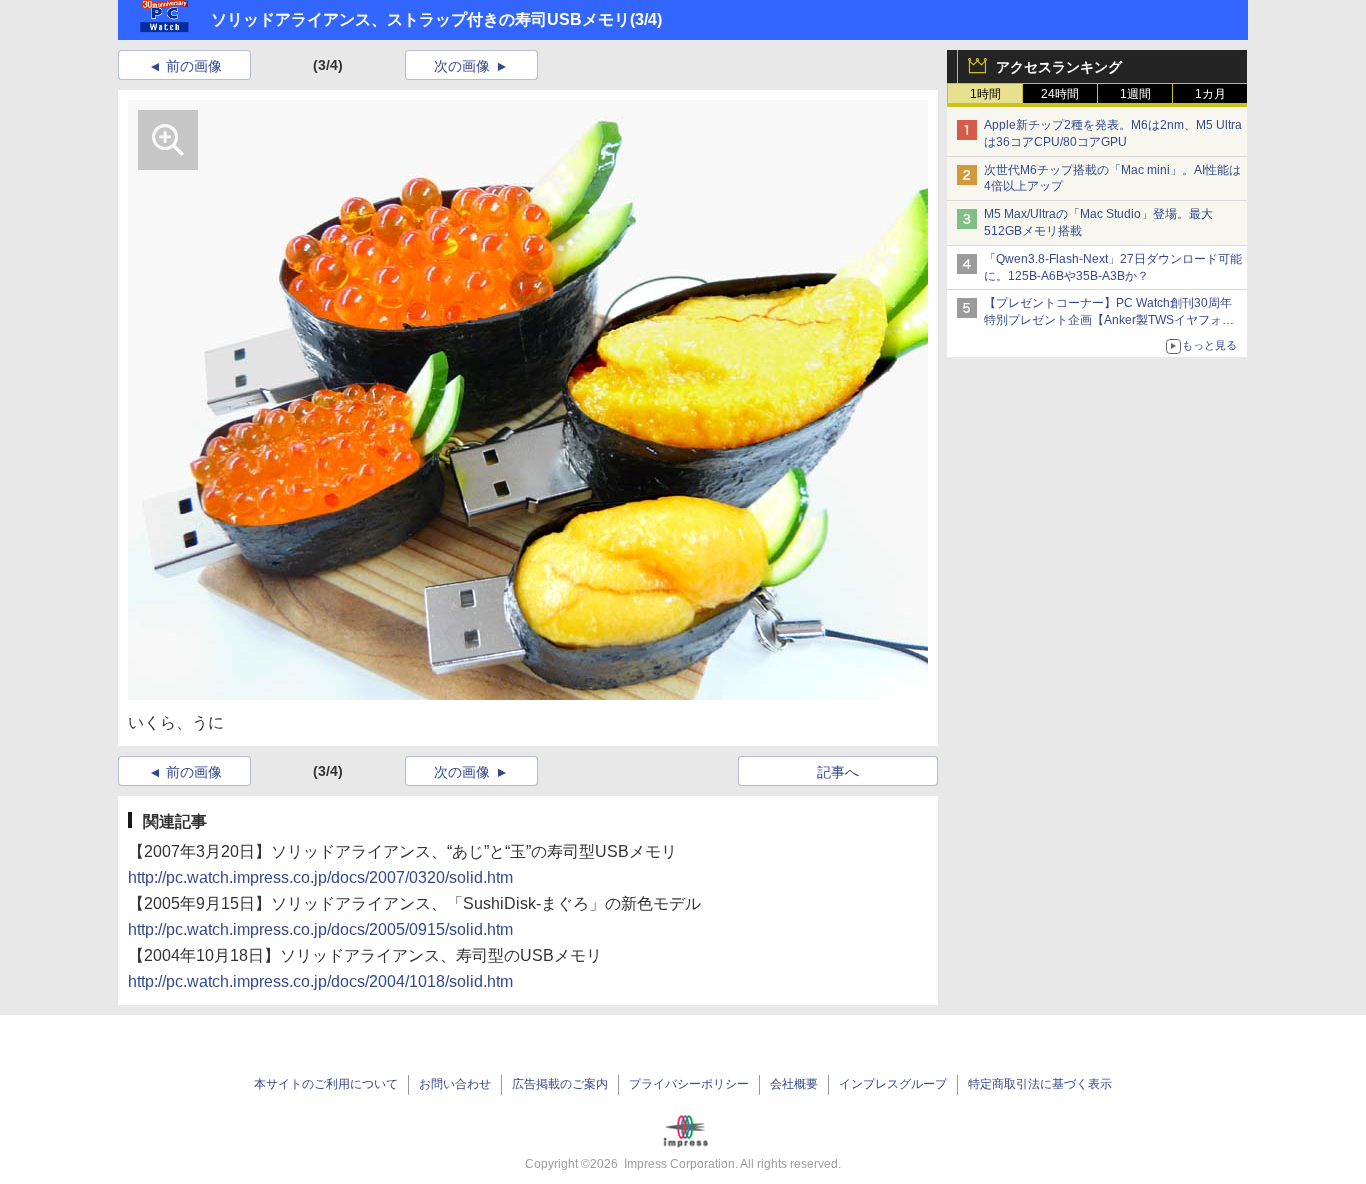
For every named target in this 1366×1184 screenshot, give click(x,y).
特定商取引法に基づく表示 (1040, 1084)
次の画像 (462, 66)
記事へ (838, 772)
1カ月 (1210, 94)
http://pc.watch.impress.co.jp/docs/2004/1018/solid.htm (320, 981)
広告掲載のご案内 (560, 1084)
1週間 (1135, 94)
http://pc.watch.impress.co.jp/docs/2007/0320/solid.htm (320, 877)
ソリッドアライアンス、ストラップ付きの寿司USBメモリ (420, 19)
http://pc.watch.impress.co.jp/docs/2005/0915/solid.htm (320, 929)
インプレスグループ (893, 1084)
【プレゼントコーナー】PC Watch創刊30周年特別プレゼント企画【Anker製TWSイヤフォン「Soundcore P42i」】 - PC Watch (1109, 320)
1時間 (985, 94)
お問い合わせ (455, 1084)
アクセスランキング (1059, 67)
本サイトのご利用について (326, 1084)
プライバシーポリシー (689, 1084)
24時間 (1060, 94)
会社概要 (794, 1084)
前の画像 (194, 66)
